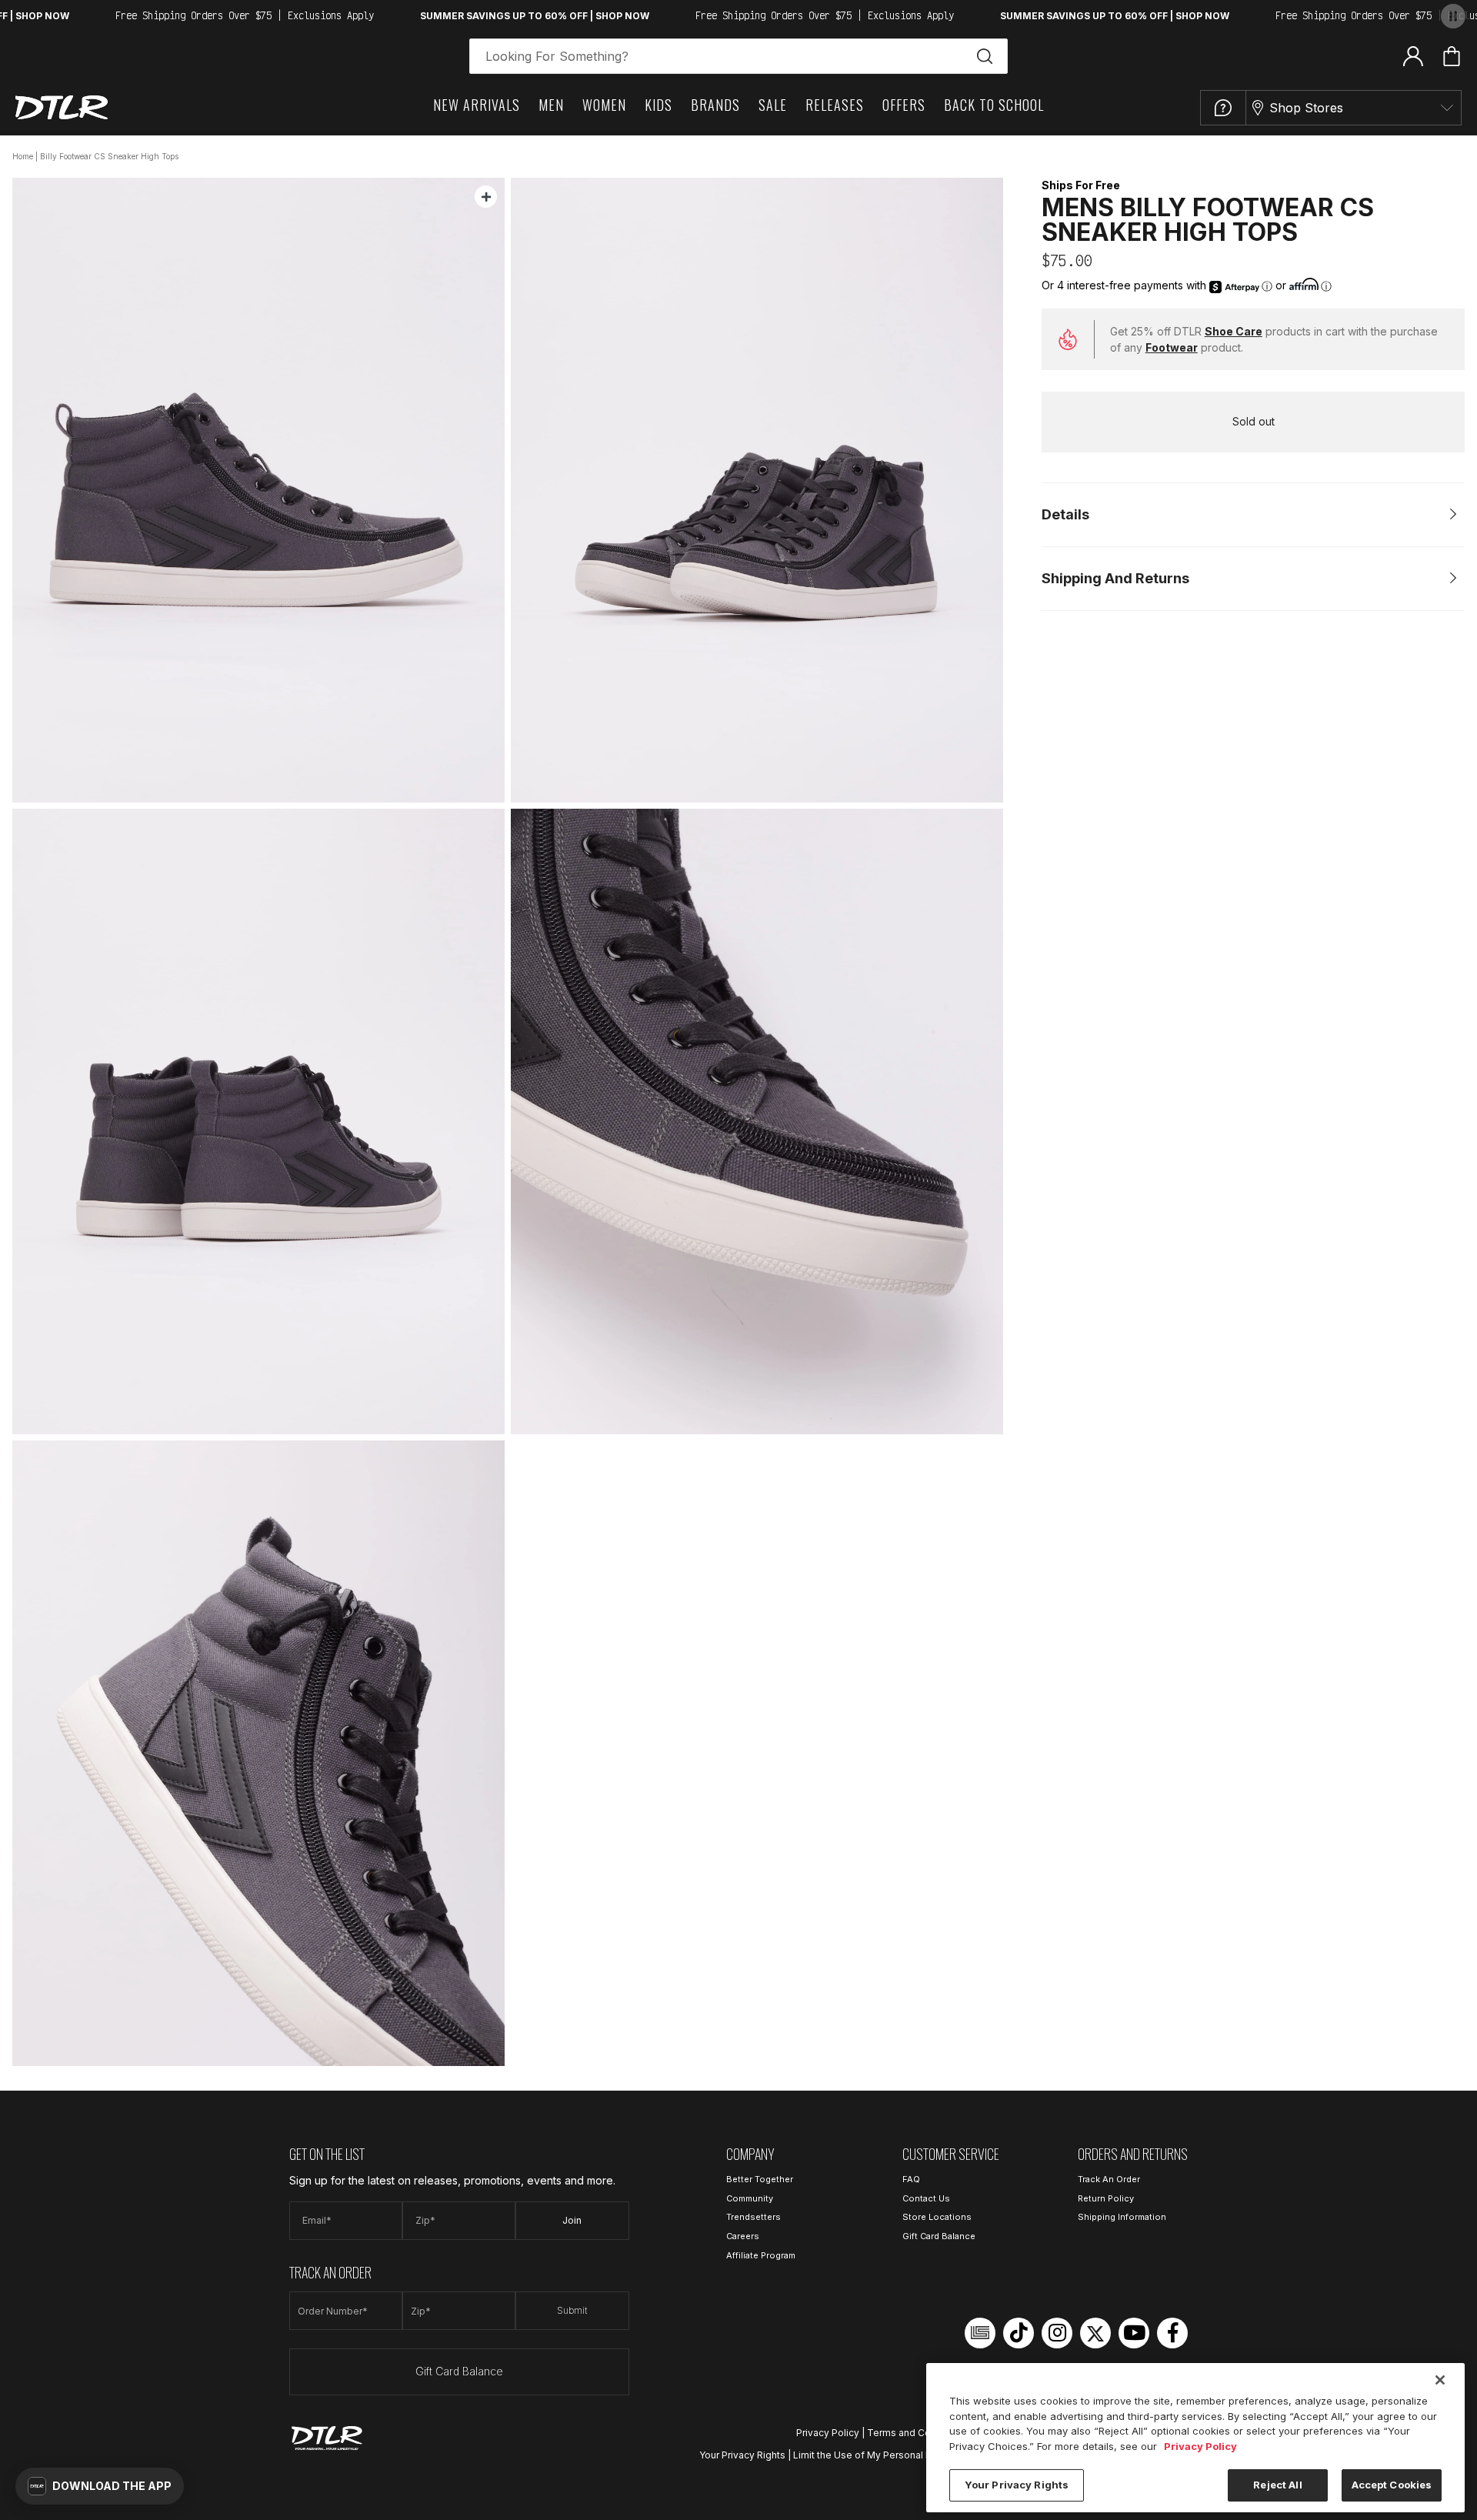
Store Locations (937, 2217)
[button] (100, 2486)
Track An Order (1109, 2179)
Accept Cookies (1392, 2485)
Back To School (994, 105)
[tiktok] (1019, 2333)
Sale (773, 105)
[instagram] (1057, 2333)
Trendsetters (754, 2217)
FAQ (911, 2179)
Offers (904, 105)
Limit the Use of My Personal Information (885, 2455)
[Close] (1440, 2380)
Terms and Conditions (917, 2433)
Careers (743, 2236)
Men (551, 105)
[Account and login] (1413, 55)
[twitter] (1095, 2333)
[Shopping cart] (1452, 56)
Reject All (1277, 2485)
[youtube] (1134, 2333)
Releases (835, 105)
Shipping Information (1122, 2217)
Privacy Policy (828, 2433)
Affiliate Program (761, 2255)
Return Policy (1106, 2198)
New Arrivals (477, 105)
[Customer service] (1223, 108)
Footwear (1172, 347)
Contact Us (926, 2198)
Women (604, 105)
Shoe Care (1234, 331)
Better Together (760, 2179)
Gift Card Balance (459, 2371)
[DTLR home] (62, 107)
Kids (658, 105)
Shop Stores (1306, 108)
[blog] (980, 2333)
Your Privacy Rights (742, 2455)
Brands (715, 105)
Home (23, 156)
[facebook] (1172, 2333)
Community (750, 2198)
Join (572, 2220)
